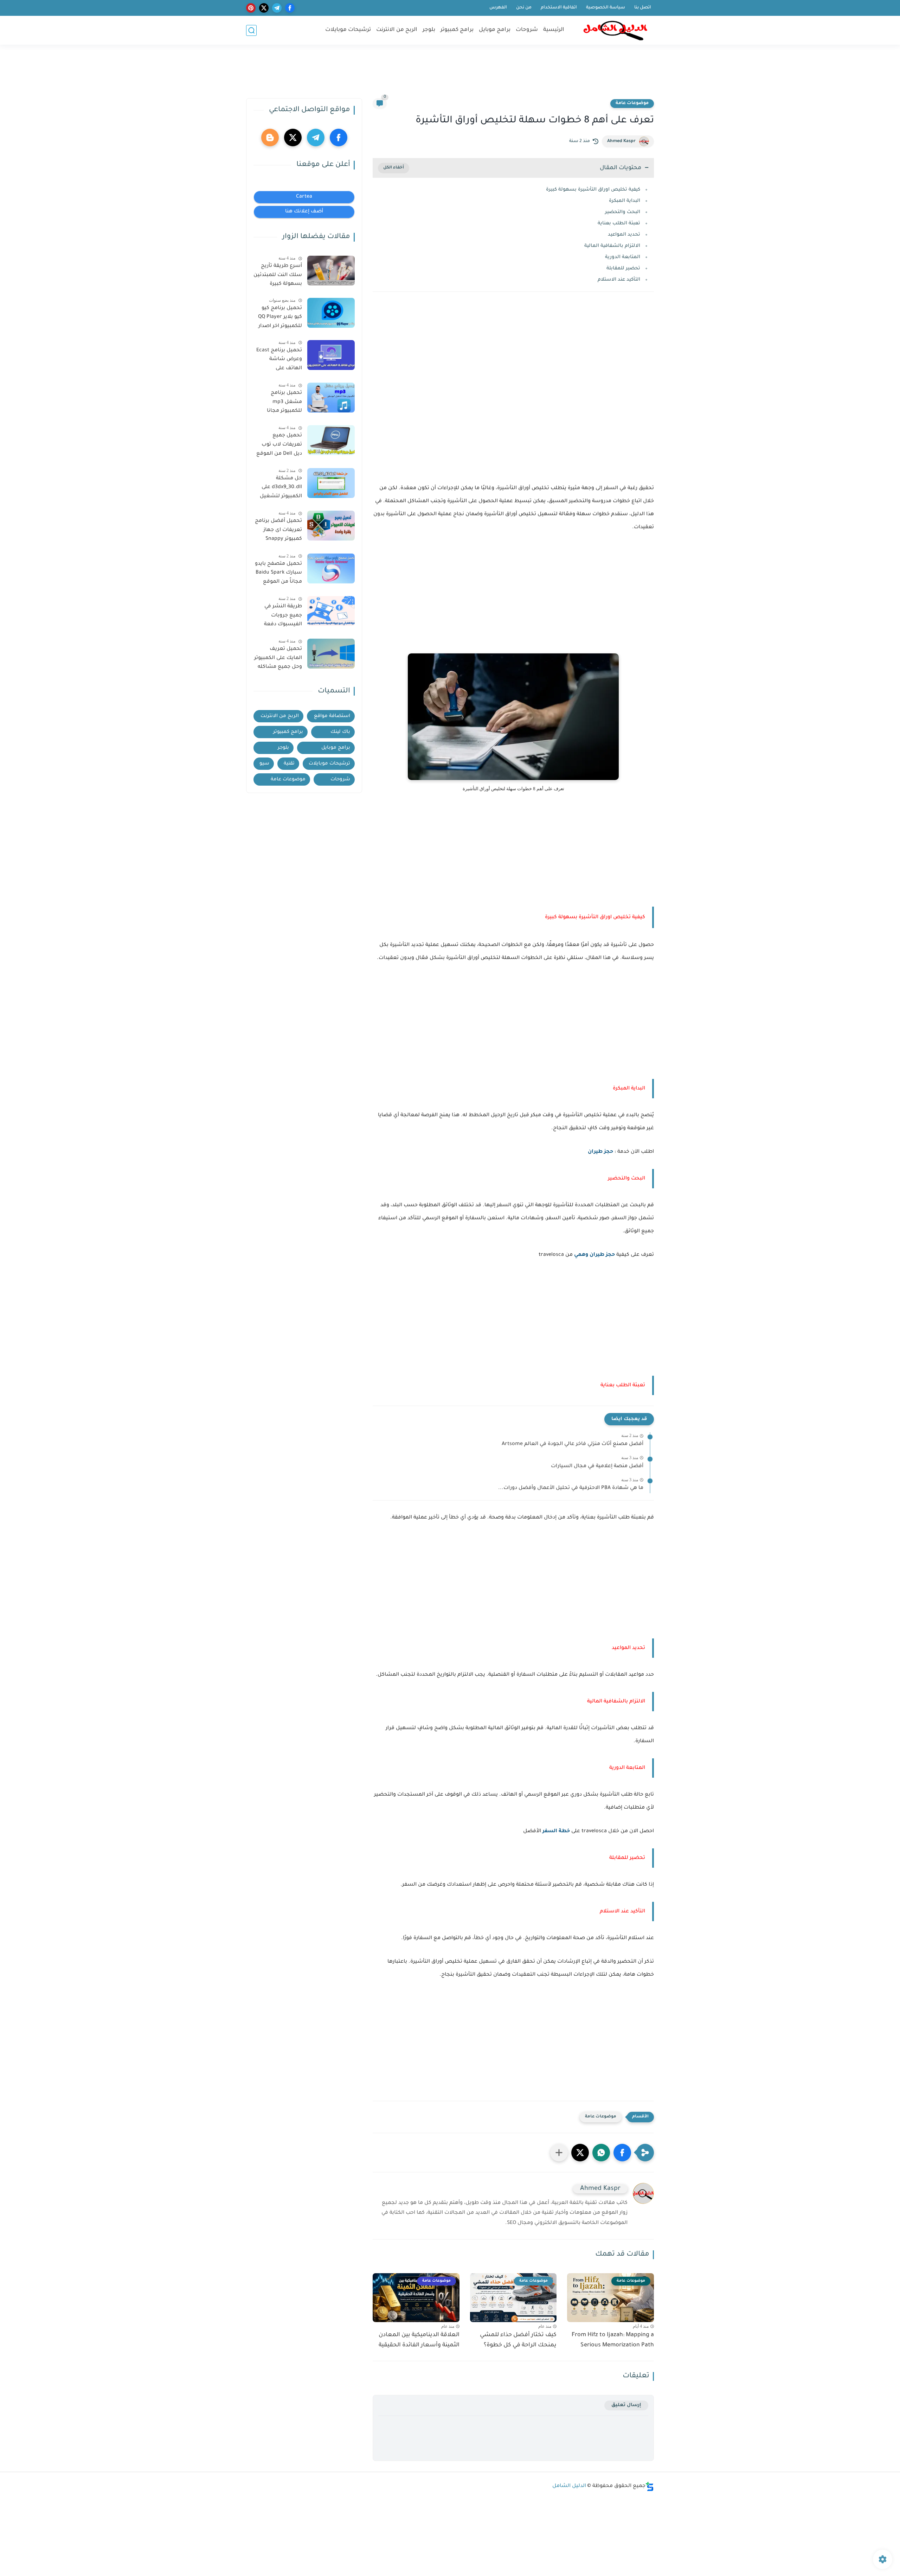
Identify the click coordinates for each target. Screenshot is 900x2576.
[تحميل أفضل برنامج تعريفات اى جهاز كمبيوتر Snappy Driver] (331, 526)
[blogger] (270, 138)
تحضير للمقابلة (623, 269)
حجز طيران (600, 1152)
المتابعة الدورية (623, 257)
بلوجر (429, 30)
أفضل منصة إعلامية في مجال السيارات (597, 1466)
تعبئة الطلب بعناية (619, 223)
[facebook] (290, 8)
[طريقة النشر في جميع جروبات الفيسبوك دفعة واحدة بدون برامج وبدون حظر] (331, 611)
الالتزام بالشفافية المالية (612, 246)
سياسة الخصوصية (606, 8)
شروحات (527, 30)
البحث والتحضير (623, 212)
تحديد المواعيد (624, 235)
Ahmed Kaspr (621, 141)
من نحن (524, 8)
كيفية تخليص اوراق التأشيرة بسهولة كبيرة (593, 190)
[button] (622, 2153)
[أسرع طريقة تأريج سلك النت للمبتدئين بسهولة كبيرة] (331, 271)
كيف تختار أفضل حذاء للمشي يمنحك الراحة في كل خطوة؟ (518, 2340)
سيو (264, 764)
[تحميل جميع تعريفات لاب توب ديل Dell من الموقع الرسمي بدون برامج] (331, 440)
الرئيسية (554, 30)
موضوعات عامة (632, 103)
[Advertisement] (450, 75)
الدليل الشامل (569, 2486)
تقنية (289, 764)
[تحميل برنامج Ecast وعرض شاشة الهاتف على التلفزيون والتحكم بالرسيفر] (331, 355)
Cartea (304, 197)
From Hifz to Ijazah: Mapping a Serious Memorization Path (613, 2340)
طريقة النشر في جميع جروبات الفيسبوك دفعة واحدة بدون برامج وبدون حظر (282, 617)
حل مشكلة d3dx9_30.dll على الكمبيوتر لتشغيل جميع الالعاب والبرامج (281, 489)
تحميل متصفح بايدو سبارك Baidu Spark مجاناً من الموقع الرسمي (278, 574)
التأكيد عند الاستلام (619, 280)
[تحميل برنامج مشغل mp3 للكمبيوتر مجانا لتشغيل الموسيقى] (331, 398)
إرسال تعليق (626, 2405)
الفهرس (498, 8)
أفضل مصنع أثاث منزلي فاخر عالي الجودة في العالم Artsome (573, 1444)
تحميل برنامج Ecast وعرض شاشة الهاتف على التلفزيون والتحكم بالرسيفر (279, 361)
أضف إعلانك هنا (304, 212)
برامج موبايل (495, 30)
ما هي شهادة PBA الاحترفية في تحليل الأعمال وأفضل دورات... (571, 1488)
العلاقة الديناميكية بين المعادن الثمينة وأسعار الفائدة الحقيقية (419, 2340)
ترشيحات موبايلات (348, 30)
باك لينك (340, 732)
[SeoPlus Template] (650, 2486)
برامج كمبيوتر (457, 30)
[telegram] (277, 8)
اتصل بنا (643, 8)
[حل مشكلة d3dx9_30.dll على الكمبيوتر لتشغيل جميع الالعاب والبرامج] (331, 483)
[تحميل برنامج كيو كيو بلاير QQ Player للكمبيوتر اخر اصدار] (331, 313)
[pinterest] (251, 8)
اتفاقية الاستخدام (559, 8)
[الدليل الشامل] (615, 30)
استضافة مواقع (332, 716)
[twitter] (264, 8)
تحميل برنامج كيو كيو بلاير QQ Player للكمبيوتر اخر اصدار (280, 317)
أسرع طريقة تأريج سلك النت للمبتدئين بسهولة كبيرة (278, 275)
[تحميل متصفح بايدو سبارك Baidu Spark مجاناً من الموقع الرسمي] (331, 568)
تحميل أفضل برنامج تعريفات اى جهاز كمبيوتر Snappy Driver (278, 531)
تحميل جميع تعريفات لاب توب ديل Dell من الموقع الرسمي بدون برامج (279, 446)
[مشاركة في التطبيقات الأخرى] (559, 2153)
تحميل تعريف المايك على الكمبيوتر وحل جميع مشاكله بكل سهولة (278, 659)
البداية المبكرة (625, 201)
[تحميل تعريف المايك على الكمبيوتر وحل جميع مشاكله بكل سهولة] (331, 654)
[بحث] (251, 30)
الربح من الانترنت (397, 30)
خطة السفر (556, 1832)
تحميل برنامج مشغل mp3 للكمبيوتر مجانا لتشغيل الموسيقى (279, 403)
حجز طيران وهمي (594, 1255)
